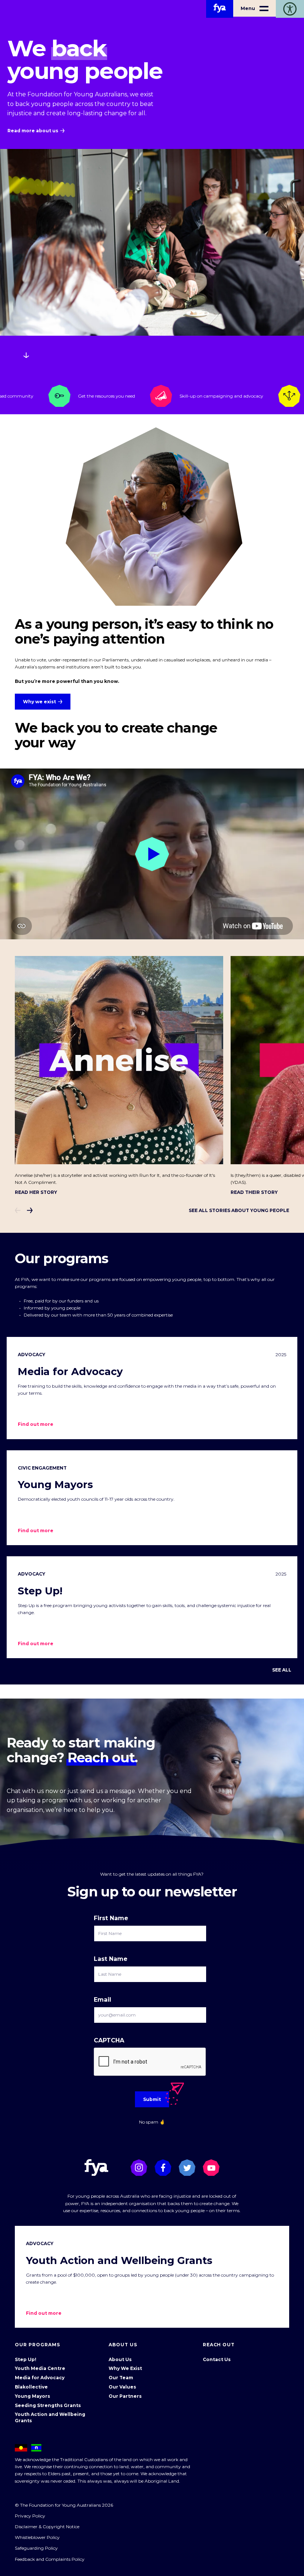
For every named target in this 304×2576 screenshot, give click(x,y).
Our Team (121, 2378)
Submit (152, 2099)
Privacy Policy (30, 2516)
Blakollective (31, 2387)
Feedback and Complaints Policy (50, 2559)
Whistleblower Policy (37, 2537)
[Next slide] (30, 1210)
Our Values (122, 2387)
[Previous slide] (18, 1210)
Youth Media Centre (40, 2368)
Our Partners (125, 2396)
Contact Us (217, 2359)
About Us (120, 2359)
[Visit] (139, 2167)
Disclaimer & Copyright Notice (47, 2527)
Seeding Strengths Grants (48, 2405)
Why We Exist (125, 2368)
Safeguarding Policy (36, 2548)
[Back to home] (220, 9)
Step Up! (26, 2359)
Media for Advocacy (40, 2378)
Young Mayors (32, 2396)
